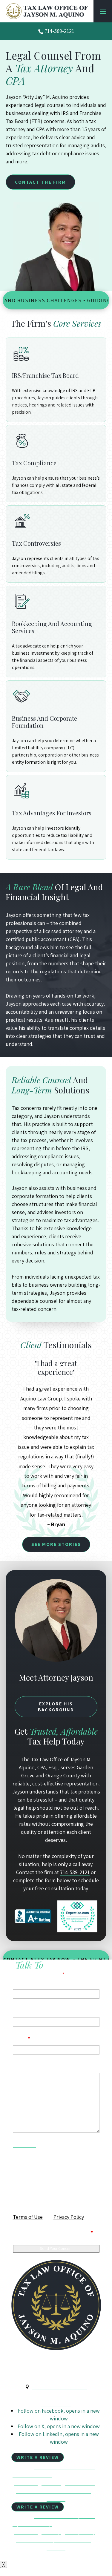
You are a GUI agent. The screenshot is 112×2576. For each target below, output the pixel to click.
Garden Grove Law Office (59, 2387)
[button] (103, 11)
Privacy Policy (69, 2217)
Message (23, 2066)
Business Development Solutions (53, 2490)
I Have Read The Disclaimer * (57, 2232)
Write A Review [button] (38, 2457)
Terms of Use (28, 2217)
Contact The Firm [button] (40, 182)
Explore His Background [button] (56, 1707)
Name (20, 1982)
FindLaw (56, 2498)
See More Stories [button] (56, 1544)
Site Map (51, 2482)
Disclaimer (24, 2144)
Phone (20, 2010)
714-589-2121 (59, 31)
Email (22, 2038)
